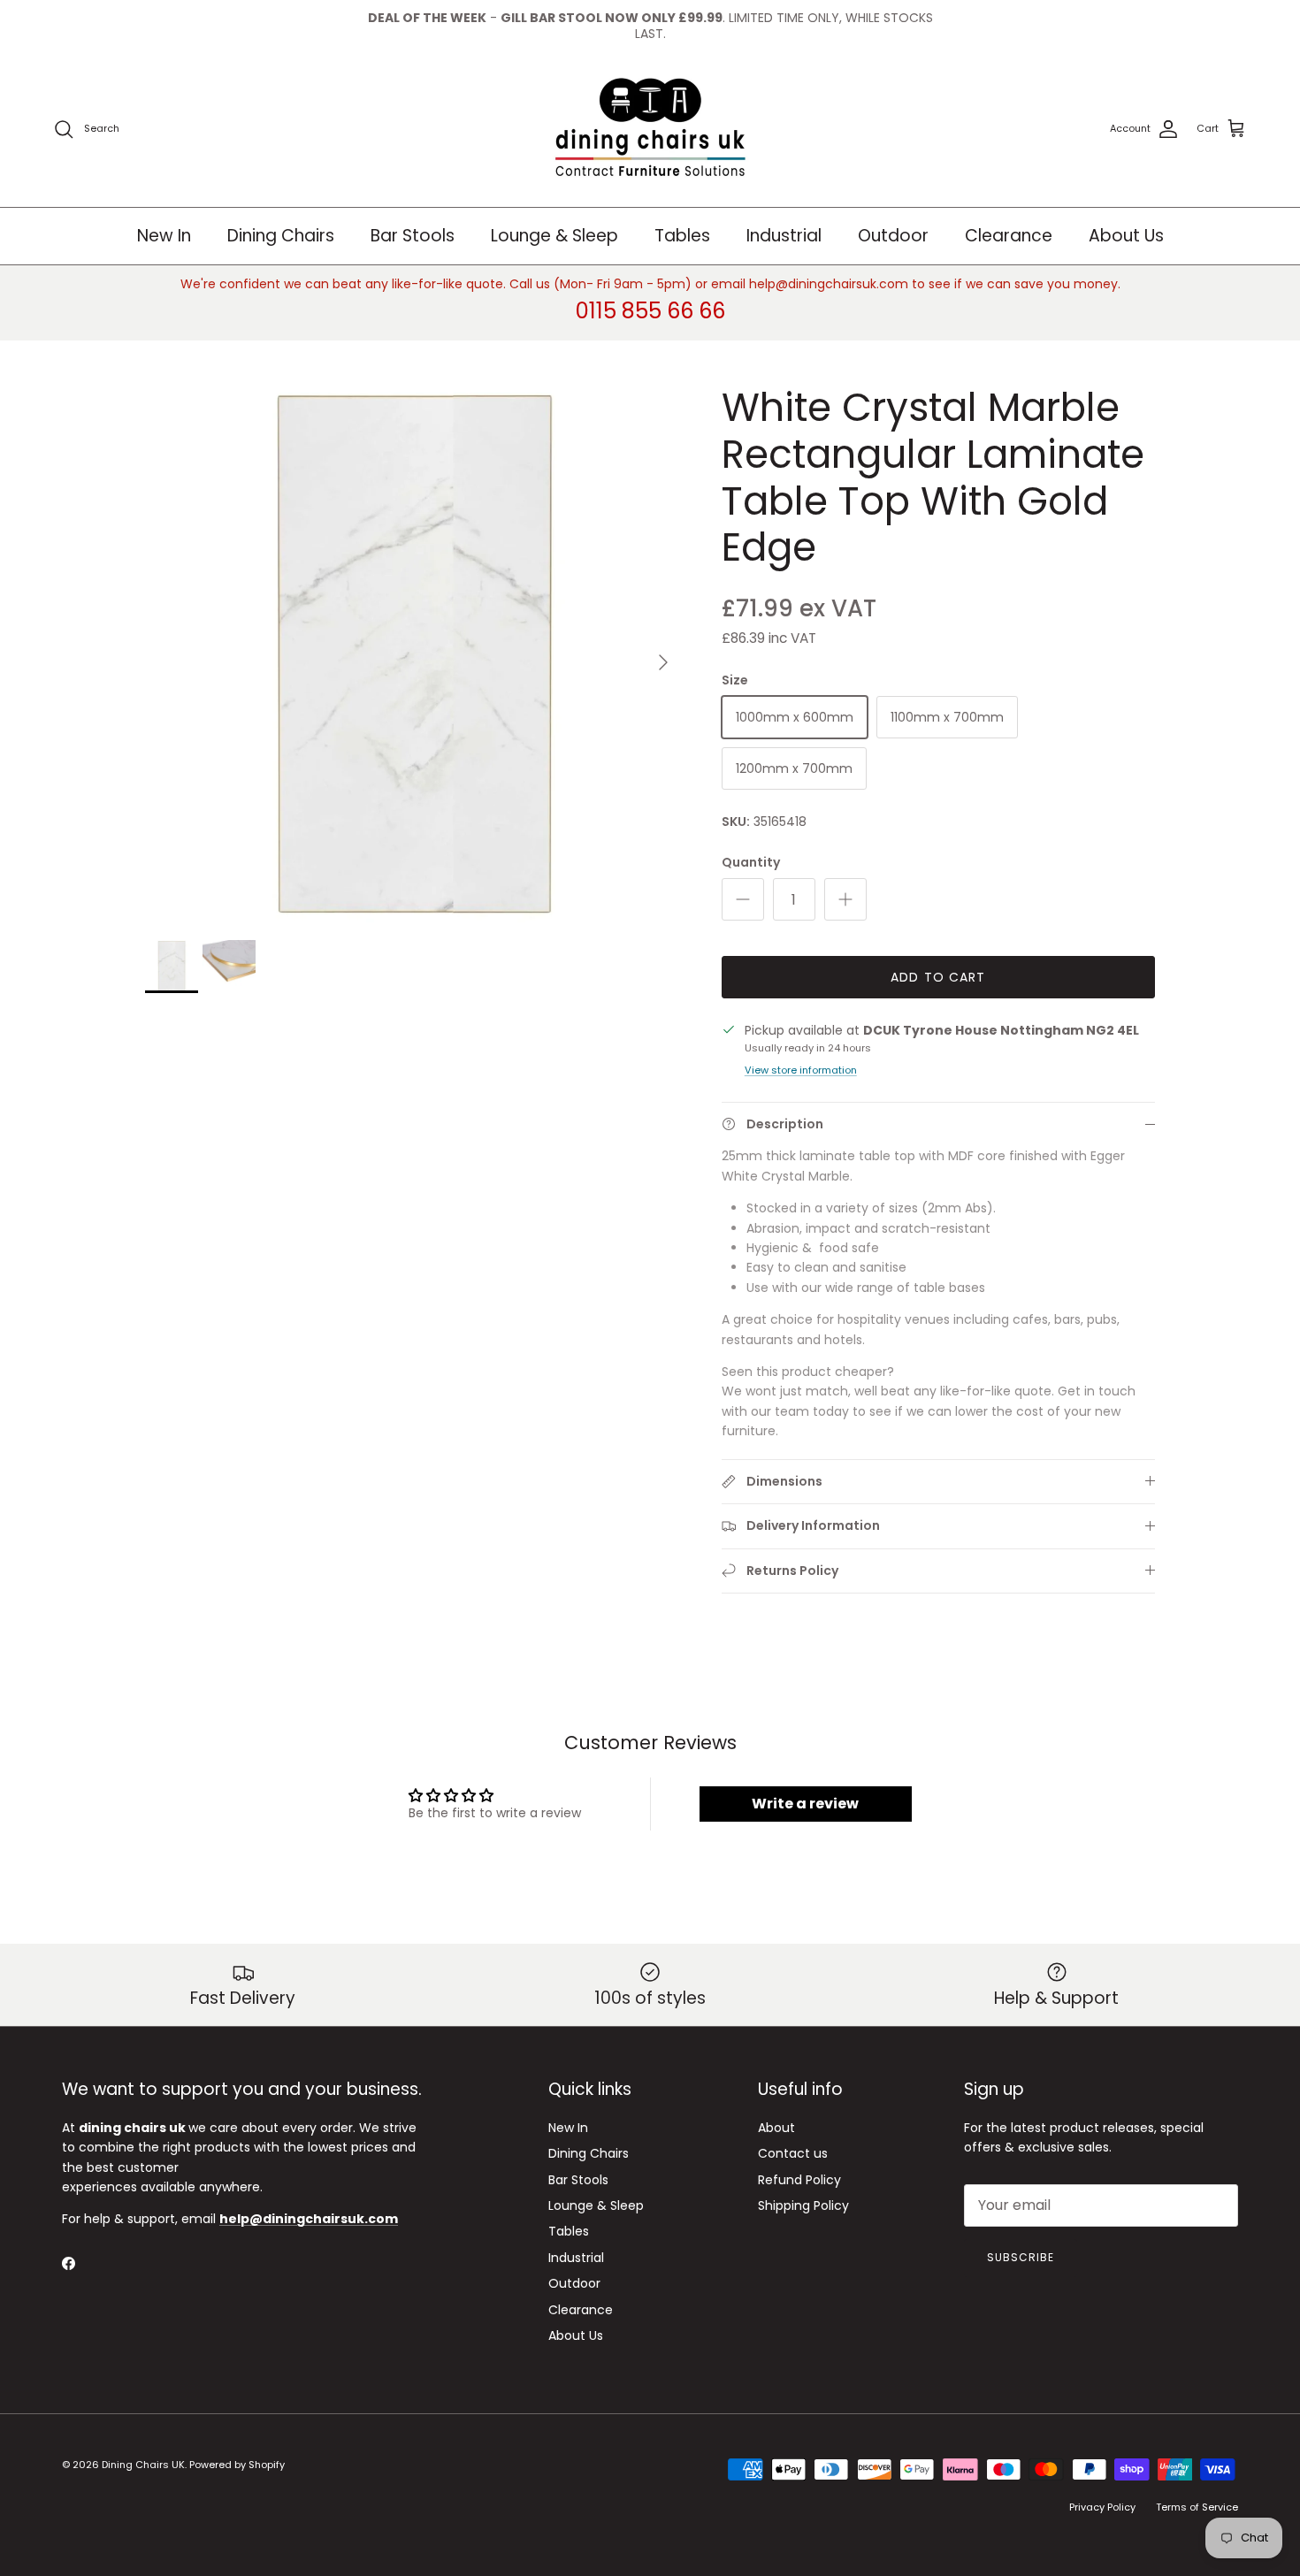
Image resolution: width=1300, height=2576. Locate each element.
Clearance (1009, 236)
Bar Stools (413, 236)
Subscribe (1021, 2257)
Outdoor (893, 236)
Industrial (784, 236)
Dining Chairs (281, 236)
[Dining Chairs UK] (650, 130)
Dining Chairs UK (143, 2465)
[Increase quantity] (845, 899)
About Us (1126, 236)
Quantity (751, 863)
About (776, 2128)
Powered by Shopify (237, 2465)
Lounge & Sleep (554, 236)
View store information (801, 1070)
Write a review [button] (805, 1804)
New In (164, 236)
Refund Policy (799, 2180)
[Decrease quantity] (743, 899)
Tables (682, 236)
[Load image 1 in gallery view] (414, 654)
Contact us (793, 2153)
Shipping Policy (803, 2205)
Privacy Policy (1102, 2507)
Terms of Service (1197, 2507)
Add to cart (938, 977)
